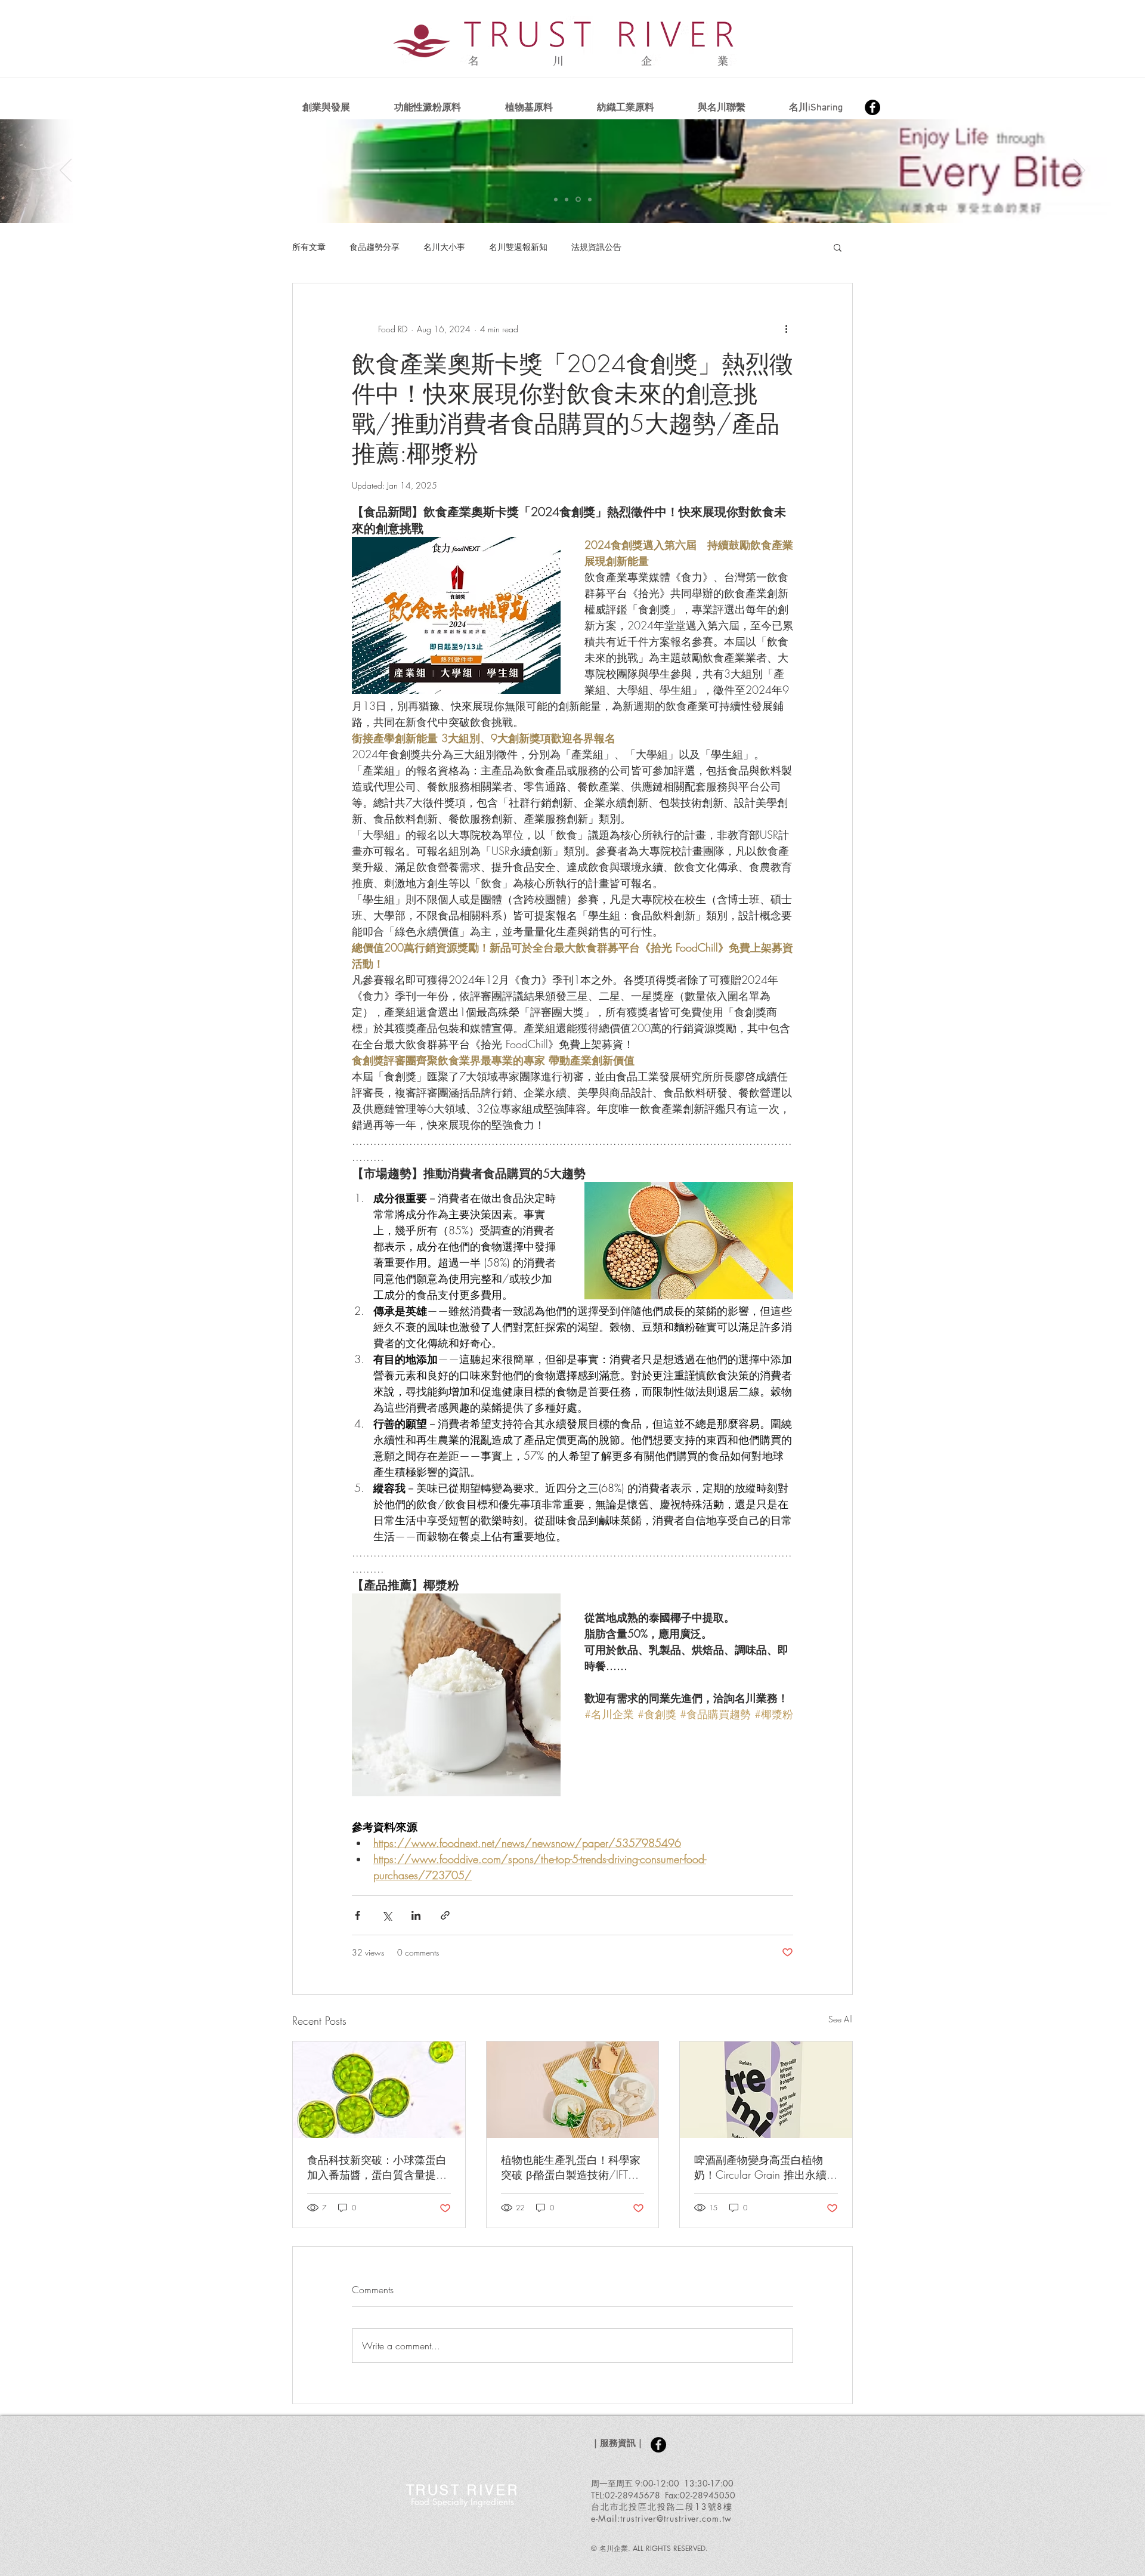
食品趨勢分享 (375, 247)
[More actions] (786, 329)
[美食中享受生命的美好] (578, 200)
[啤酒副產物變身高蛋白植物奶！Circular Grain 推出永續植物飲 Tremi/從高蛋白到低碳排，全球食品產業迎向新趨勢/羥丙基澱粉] (766, 2090)
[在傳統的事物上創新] (567, 199)
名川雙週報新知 (518, 247)
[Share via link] (445, 1915)
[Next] (1079, 171)
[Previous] (66, 171)
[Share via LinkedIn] (416, 1915)
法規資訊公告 (596, 247)
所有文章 (309, 247)
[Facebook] (872, 107)
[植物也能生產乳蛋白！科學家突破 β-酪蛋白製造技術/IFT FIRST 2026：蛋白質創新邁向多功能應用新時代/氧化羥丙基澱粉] (573, 2090)
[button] (838, 247)
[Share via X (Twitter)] (387, 1915)
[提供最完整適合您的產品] (590, 199)
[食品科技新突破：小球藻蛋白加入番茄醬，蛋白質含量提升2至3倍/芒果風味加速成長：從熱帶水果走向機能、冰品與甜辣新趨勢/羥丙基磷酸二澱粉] (379, 2090)
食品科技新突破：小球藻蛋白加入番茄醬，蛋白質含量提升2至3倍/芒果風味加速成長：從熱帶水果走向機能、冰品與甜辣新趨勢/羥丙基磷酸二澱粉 (377, 2167)
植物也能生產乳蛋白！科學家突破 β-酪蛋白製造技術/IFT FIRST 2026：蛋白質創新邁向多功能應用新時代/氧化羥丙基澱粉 (571, 2167)
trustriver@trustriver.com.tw (676, 2518)
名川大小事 (444, 247)
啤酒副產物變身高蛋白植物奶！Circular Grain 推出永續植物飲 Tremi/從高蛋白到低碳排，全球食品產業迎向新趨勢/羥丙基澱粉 (766, 2167)
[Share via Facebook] (358, 1915)
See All (841, 2019)
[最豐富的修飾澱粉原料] (556, 199)
